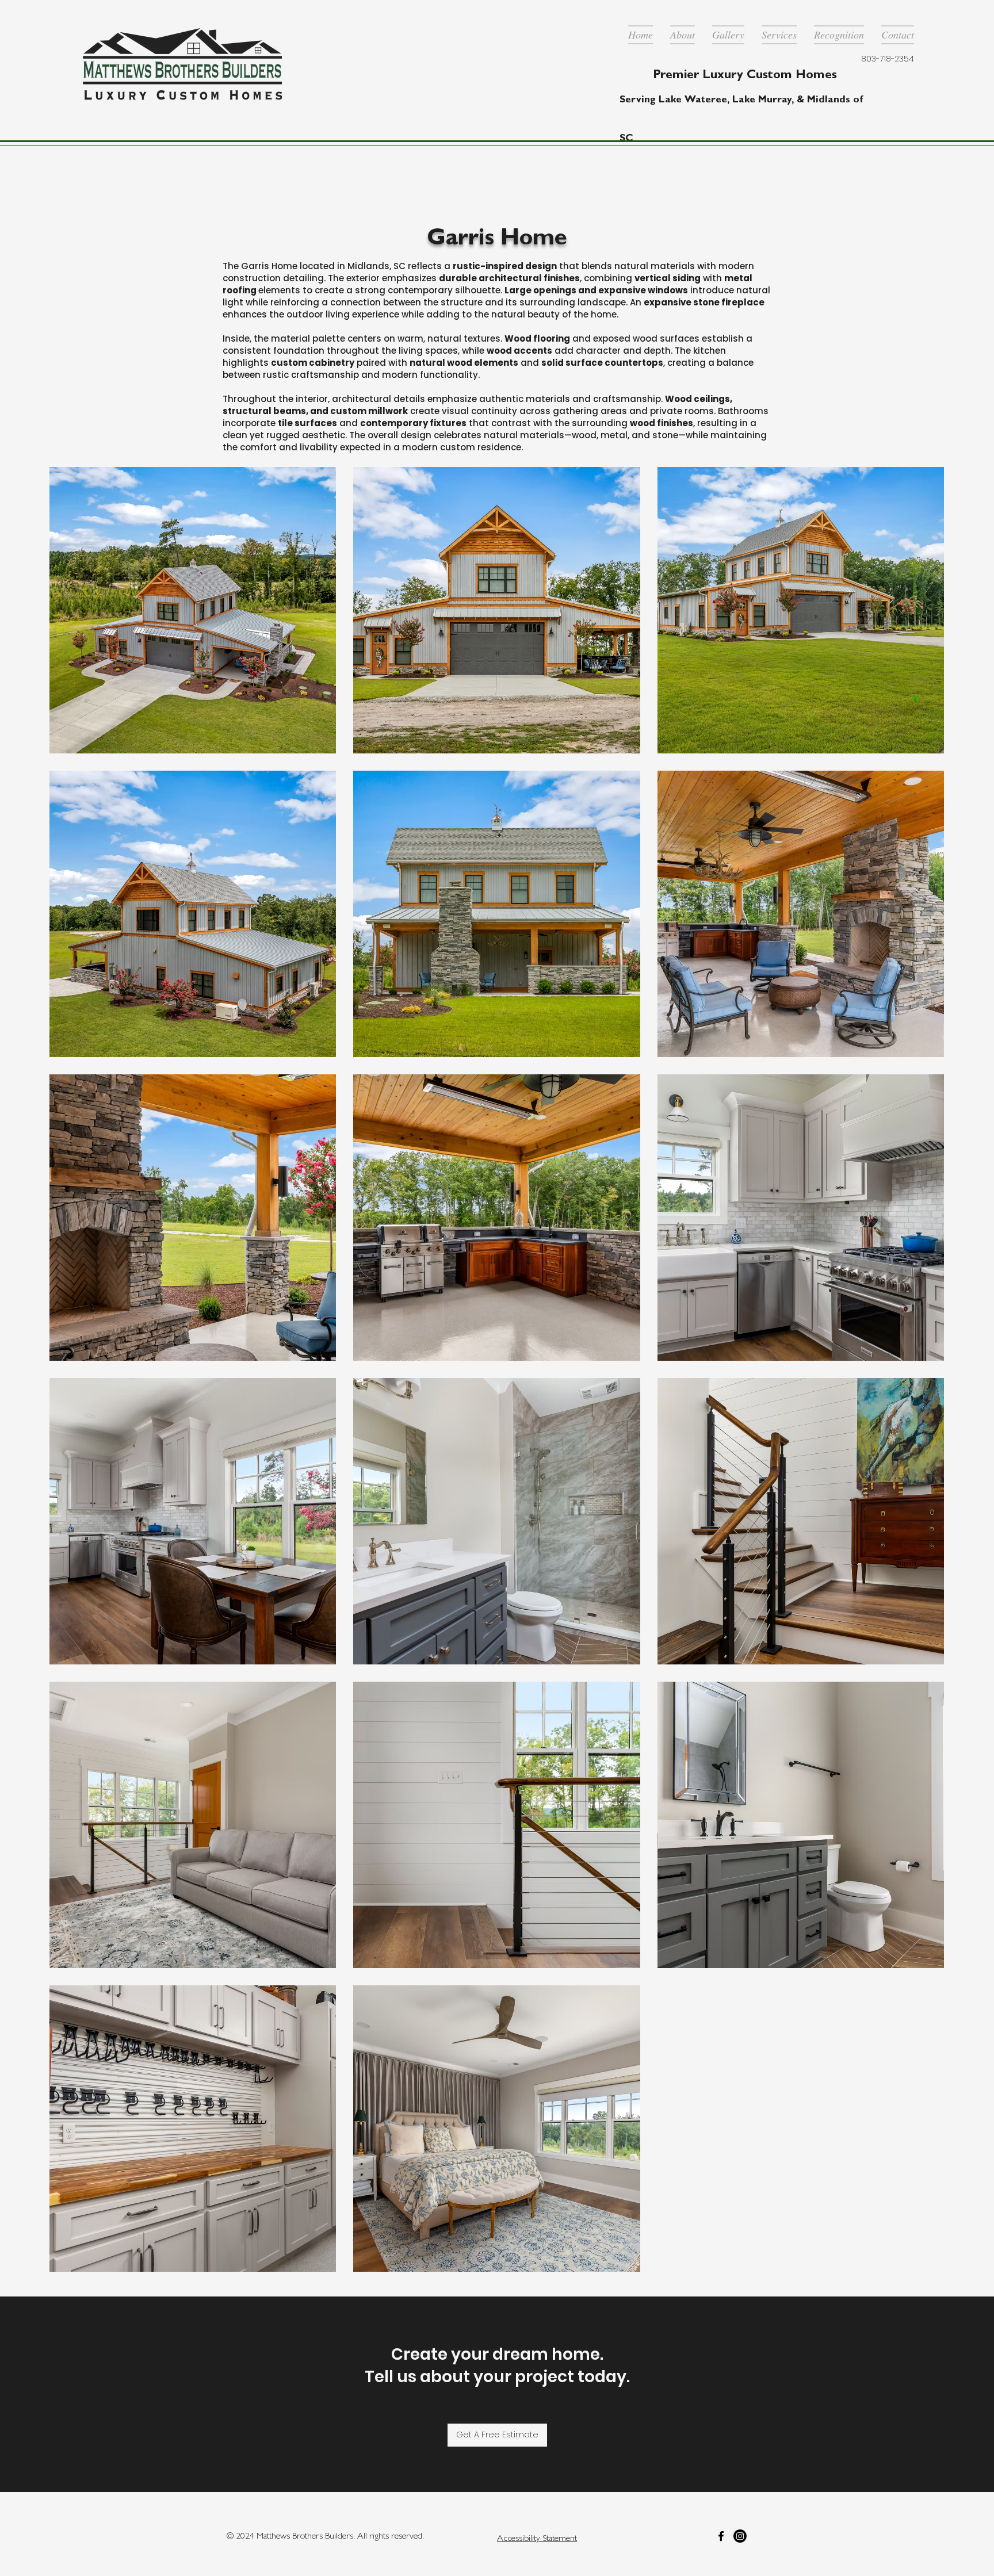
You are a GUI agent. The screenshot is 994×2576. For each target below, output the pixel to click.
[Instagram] (740, 2536)
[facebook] (721, 2536)
